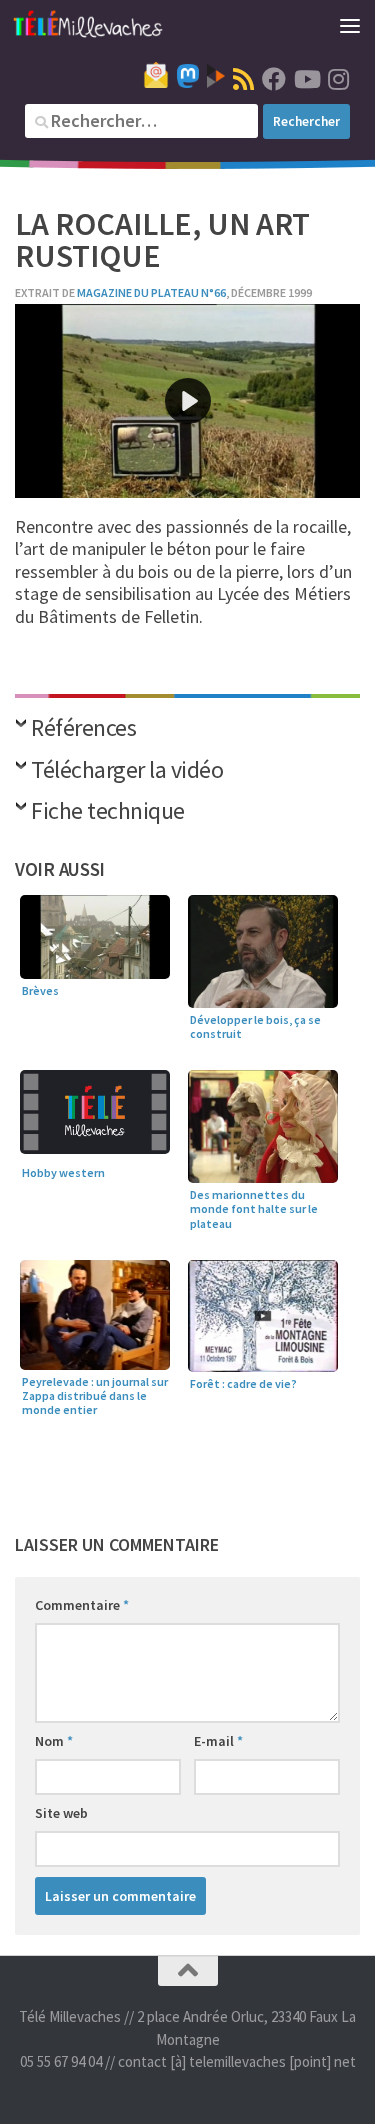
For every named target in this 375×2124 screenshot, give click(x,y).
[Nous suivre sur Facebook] (274, 79)
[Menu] (350, 25)
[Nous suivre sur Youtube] (306, 79)
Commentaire (82, 1605)
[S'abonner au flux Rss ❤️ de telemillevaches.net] (243, 79)
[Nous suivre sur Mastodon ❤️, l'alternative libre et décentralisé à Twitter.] (188, 76)
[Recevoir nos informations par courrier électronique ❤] (156, 75)
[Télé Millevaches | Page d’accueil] (113, 25)
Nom (54, 1741)
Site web (61, 1813)
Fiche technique (108, 812)
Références (83, 729)
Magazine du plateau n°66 (151, 292)
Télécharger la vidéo (127, 771)
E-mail (218, 1741)
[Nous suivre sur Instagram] (338, 79)
